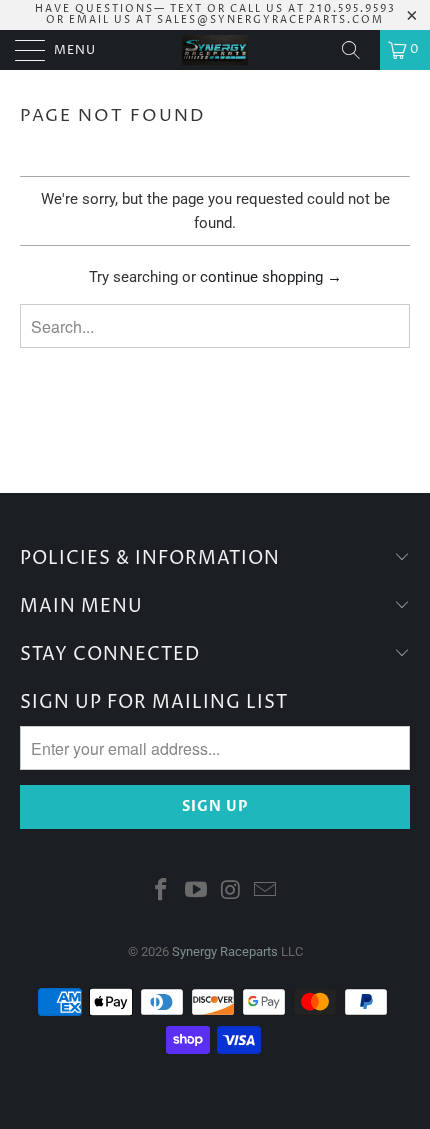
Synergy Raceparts (225, 951)
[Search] (358, 50)
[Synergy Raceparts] (215, 50)
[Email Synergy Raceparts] (266, 891)
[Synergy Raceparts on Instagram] (232, 891)
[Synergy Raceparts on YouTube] (197, 891)
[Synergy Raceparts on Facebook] (162, 891)
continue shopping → (271, 277)
